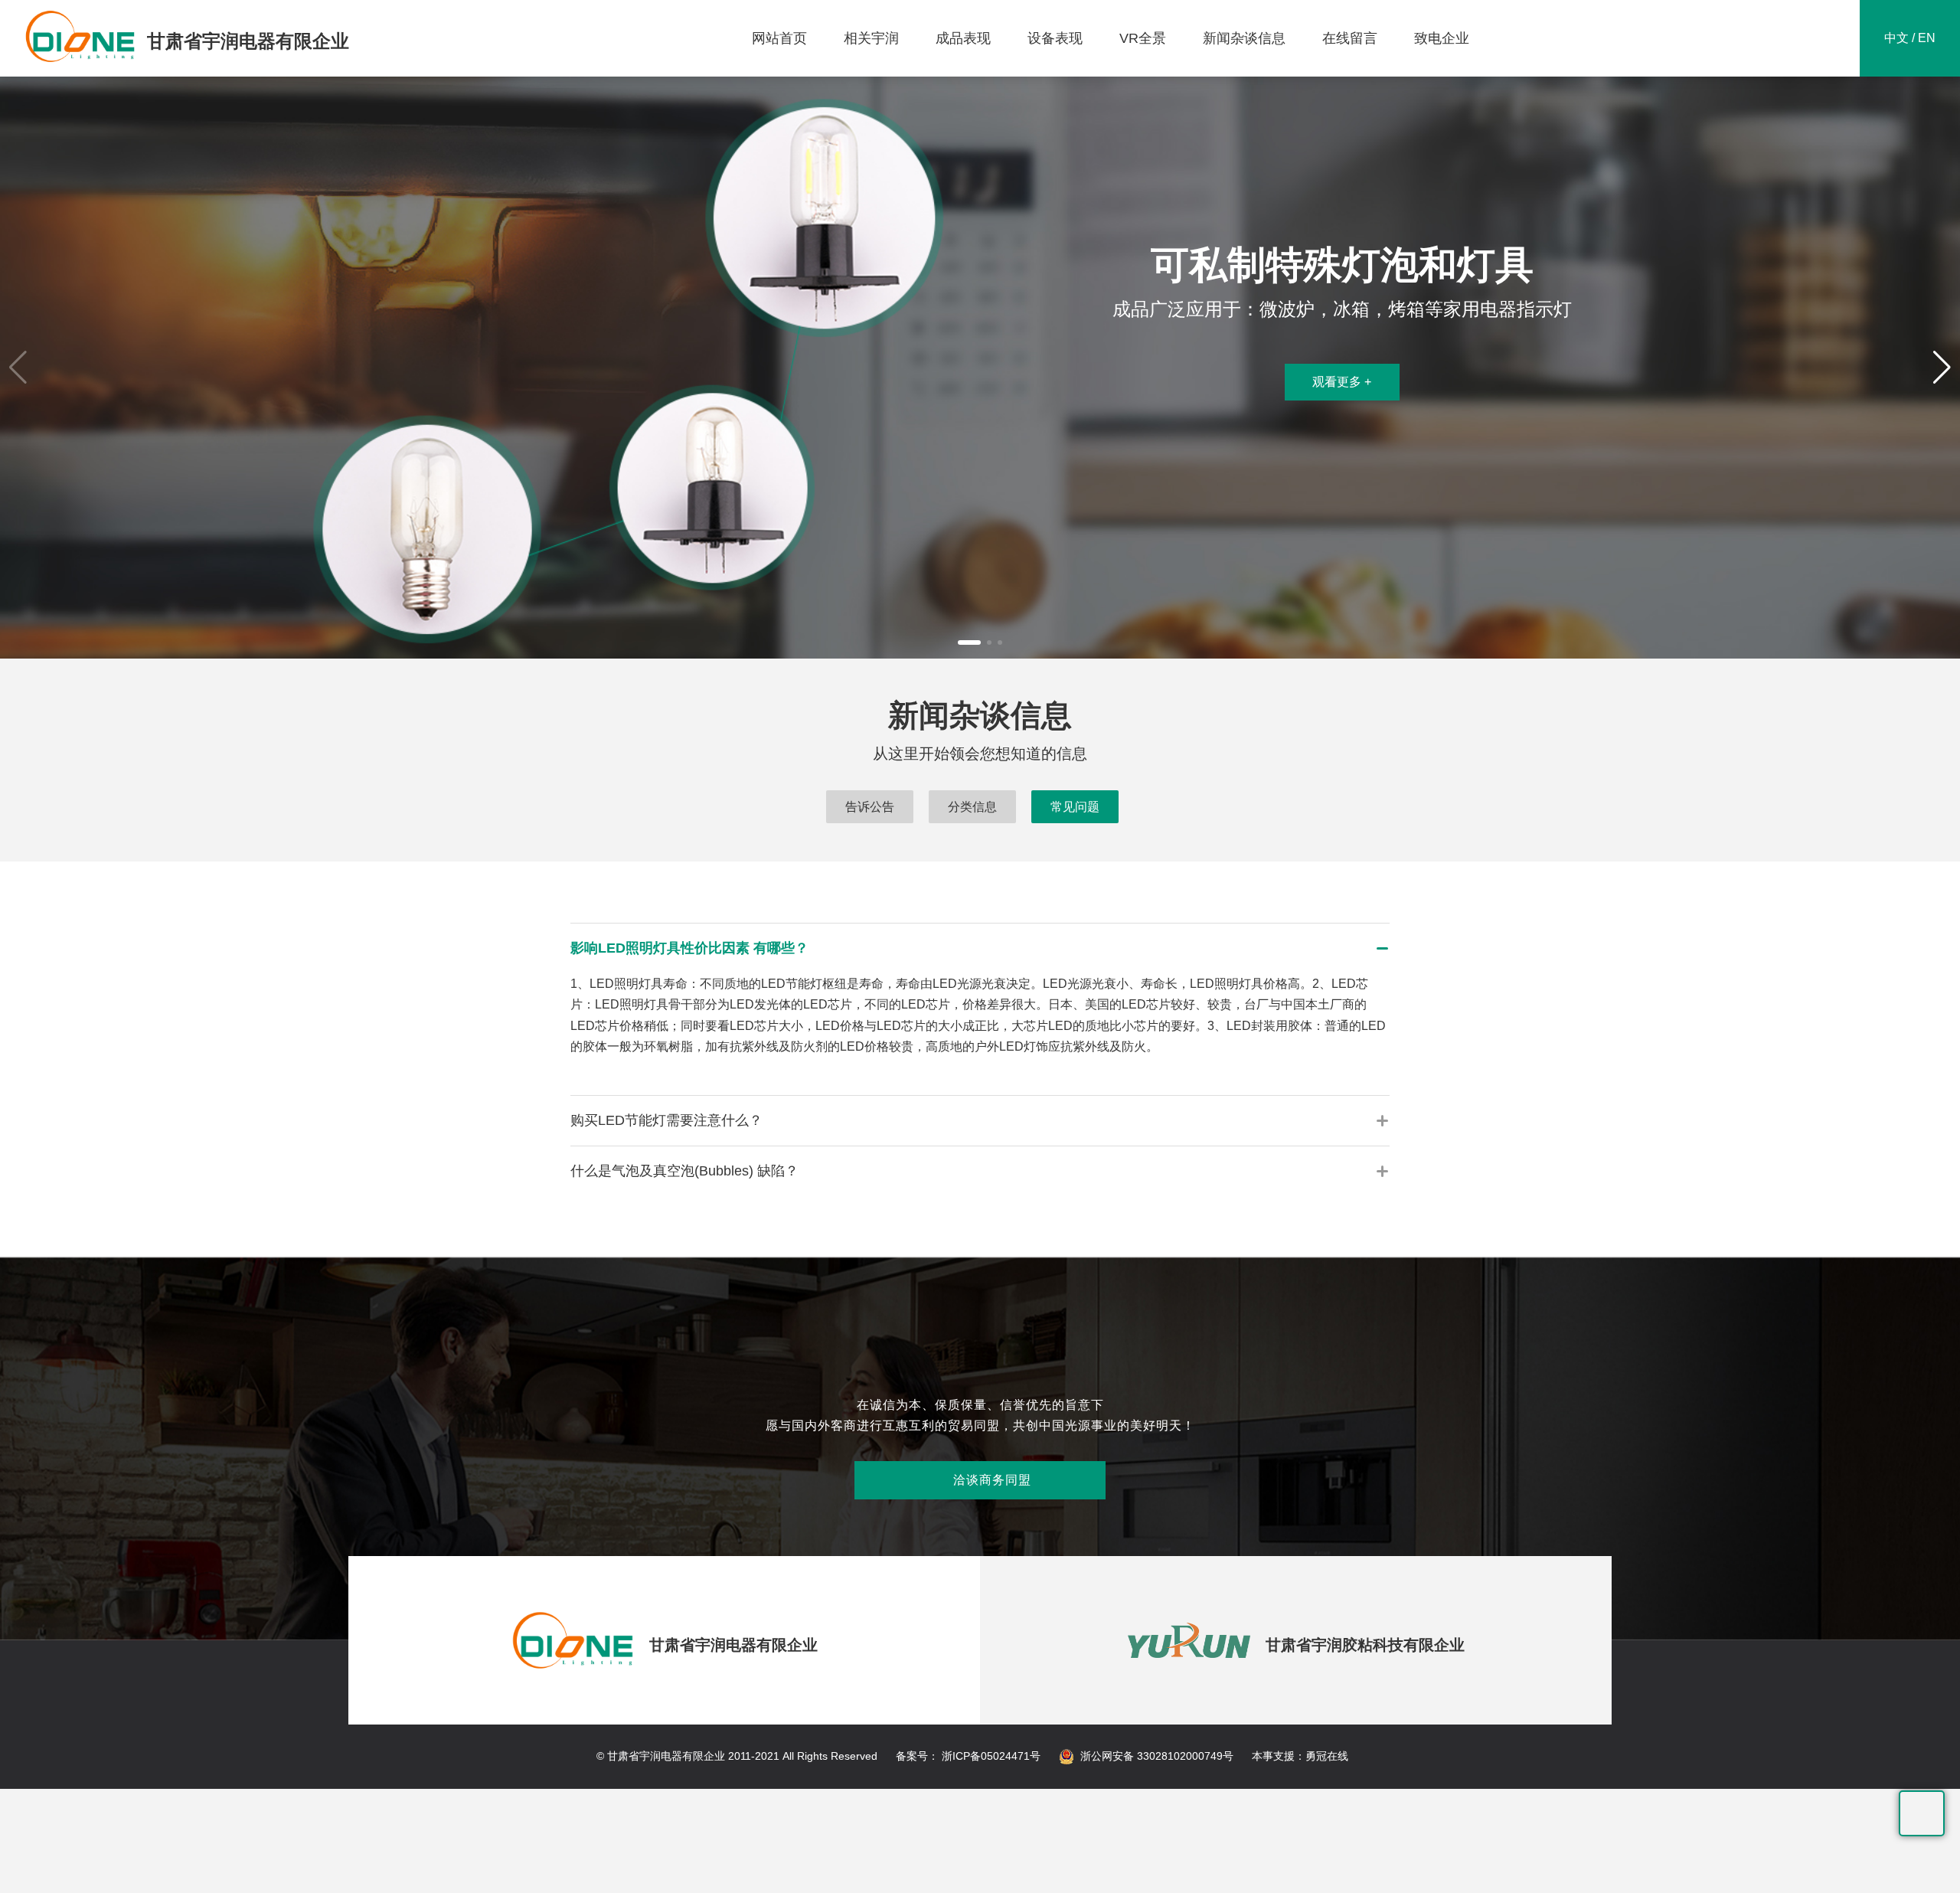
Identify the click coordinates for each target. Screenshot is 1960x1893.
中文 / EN (1910, 38)
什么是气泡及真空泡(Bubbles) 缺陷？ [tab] (684, 1171)
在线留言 (1350, 38)
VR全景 (1143, 38)
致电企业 (1442, 38)
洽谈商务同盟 (980, 1480)
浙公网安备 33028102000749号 (1157, 1756)
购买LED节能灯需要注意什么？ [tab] (666, 1120)
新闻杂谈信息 (1244, 38)
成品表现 (963, 38)
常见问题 (1075, 807)
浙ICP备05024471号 (990, 1756)
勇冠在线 (1327, 1756)
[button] (969, 642)
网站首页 (779, 38)
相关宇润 (871, 38)
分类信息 (972, 807)
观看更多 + (1342, 382)
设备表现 (1055, 38)
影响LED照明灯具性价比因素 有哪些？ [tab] (689, 948)
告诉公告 (870, 807)
